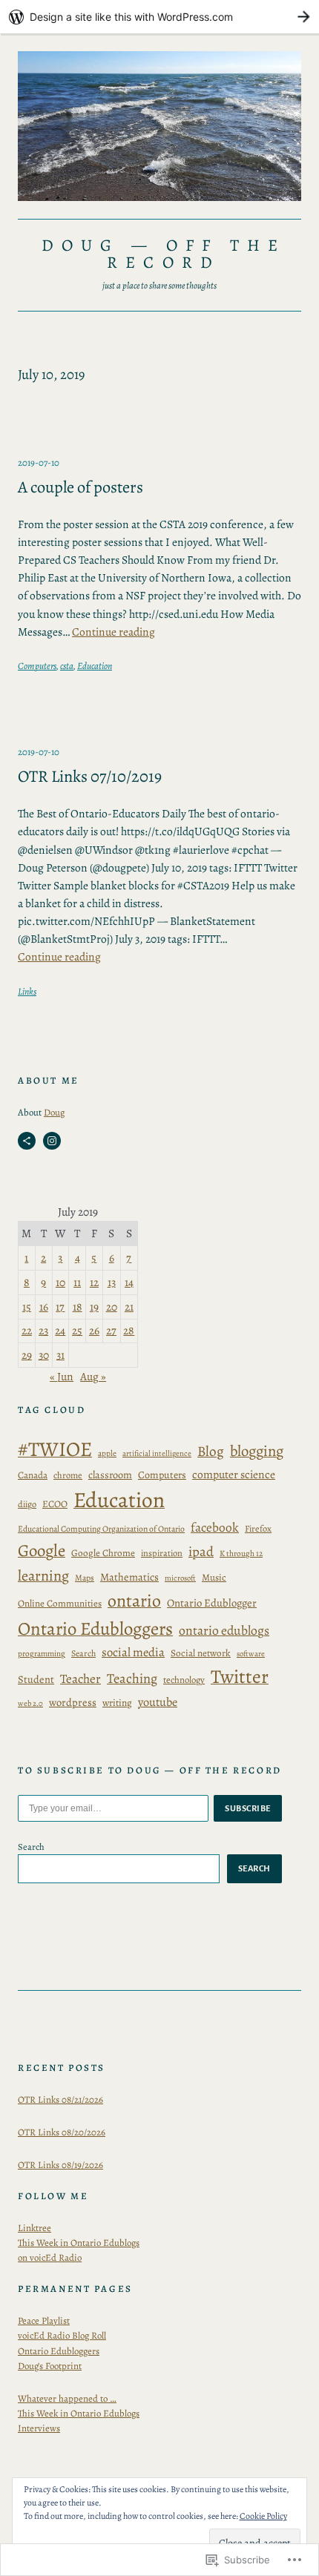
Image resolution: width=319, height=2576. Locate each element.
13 (112, 1282)
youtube (158, 1702)
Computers (37, 666)
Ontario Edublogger (212, 1603)
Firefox (258, 1528)
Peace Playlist (44, 2320)
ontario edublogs (224, 1630)
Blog (211, 1451)
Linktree (34, 2228)
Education (95, 666)
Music (214, 1578)
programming (42, 1654)
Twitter (240, 1677)
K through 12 (241, 1554)
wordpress (73, 1702)
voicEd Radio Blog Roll (62, 2335)
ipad (201, 1551)
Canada (33, 1475)
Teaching (132, 1678)
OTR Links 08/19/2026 (60, 2165)
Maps (85, 1578)
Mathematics (129, 1577)
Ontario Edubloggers (95, 1629)
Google (42, 1551)
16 (44, 1307)
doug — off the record (164, 253)
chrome (68, 1475)
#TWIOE (55, 1449)
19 (94, 1307)
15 (27, 1307)
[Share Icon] (27, 1141)
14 (129, 1282)
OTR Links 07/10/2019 (90, 776)
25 (77, 1330)
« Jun (62, 1376)
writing (117, 1703)
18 (78, 1307)
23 (43, 1330)
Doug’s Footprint (50, 2366)
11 (77, 1282)
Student (36, 1679)
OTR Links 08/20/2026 (62, 2132)
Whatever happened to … (67, 2398)
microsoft (180, 1578)
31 (60, 1355)
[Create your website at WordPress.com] (159, 17)
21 (129, 1307)
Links (27, 991)
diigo (27, 1504)
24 (60, 1330)
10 (60, 1282)
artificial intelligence (157, 1453)
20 (112, 1307)
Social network (201, 1653)
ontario (134, 1601)
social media (133, 1652)
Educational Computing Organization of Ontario (101, 1529)
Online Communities (60, 1604)
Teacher (80, 1679)
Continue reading (114, 632)
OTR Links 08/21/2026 (60, 2099)
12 (94, 1282)
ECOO (55, 1504)
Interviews (39, 2428)
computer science (234, 1474)
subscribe (248, 1808)
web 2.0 (30, 1703)
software (251, 1654)
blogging (257, 1451)
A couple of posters (80, 487)
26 (94, 1330)
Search (83, 1653)
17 (60, 1307)
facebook (215, 1527)
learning (43, 1575)
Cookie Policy (263, 2516)
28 (129, 1330)
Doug (54, 1112)
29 (27, 1355)
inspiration (162, 1553)
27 (111, 1330)
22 (27, 1330)
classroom (110, 1475)
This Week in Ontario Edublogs (79, 2413)
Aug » (93, 1376)
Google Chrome (103, 1553)
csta (67, 666)
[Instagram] (52, 1141)
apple (107, 1453)
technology (184, 1680)
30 (44, 1355)
